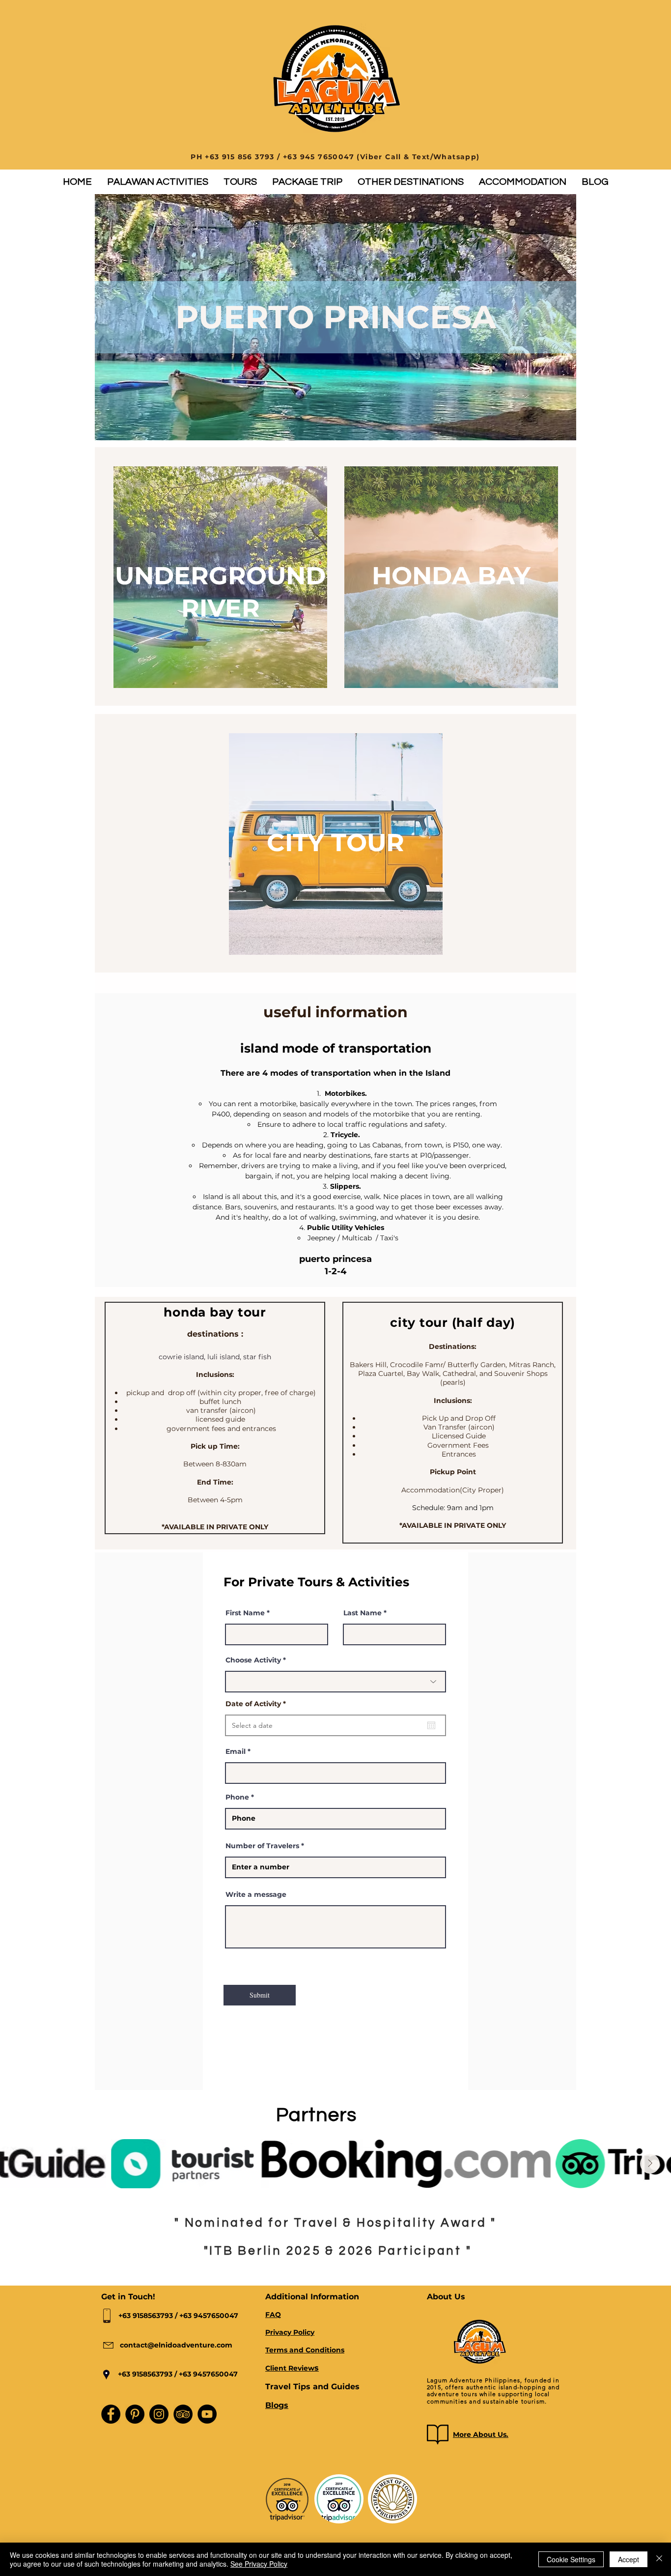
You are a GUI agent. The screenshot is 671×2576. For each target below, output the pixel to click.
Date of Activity (258, 1704)
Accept (629, 2559)
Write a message (256, 1894)
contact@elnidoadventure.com (176, 2345)
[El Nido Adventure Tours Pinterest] (135, 2414)
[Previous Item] (21, 2164)
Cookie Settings (571, 2559)
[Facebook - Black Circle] (111, 2414)
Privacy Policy (290, 2332)
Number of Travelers (262, 1846)
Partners (317, 2115)
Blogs (277, 2405)
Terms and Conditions (305, 2350)
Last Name (363, 1613)
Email (236, 1751)
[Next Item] (650, 2164)
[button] (157, 182)
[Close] (659, 2559)
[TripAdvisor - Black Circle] (183, 2414)
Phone (237, 1797)
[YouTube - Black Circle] (207, 2414)
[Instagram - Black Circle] (159, 2414)
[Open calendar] (431, 1725)
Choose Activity (253, 1660)
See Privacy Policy (259, 2564)
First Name (245, 1613)
